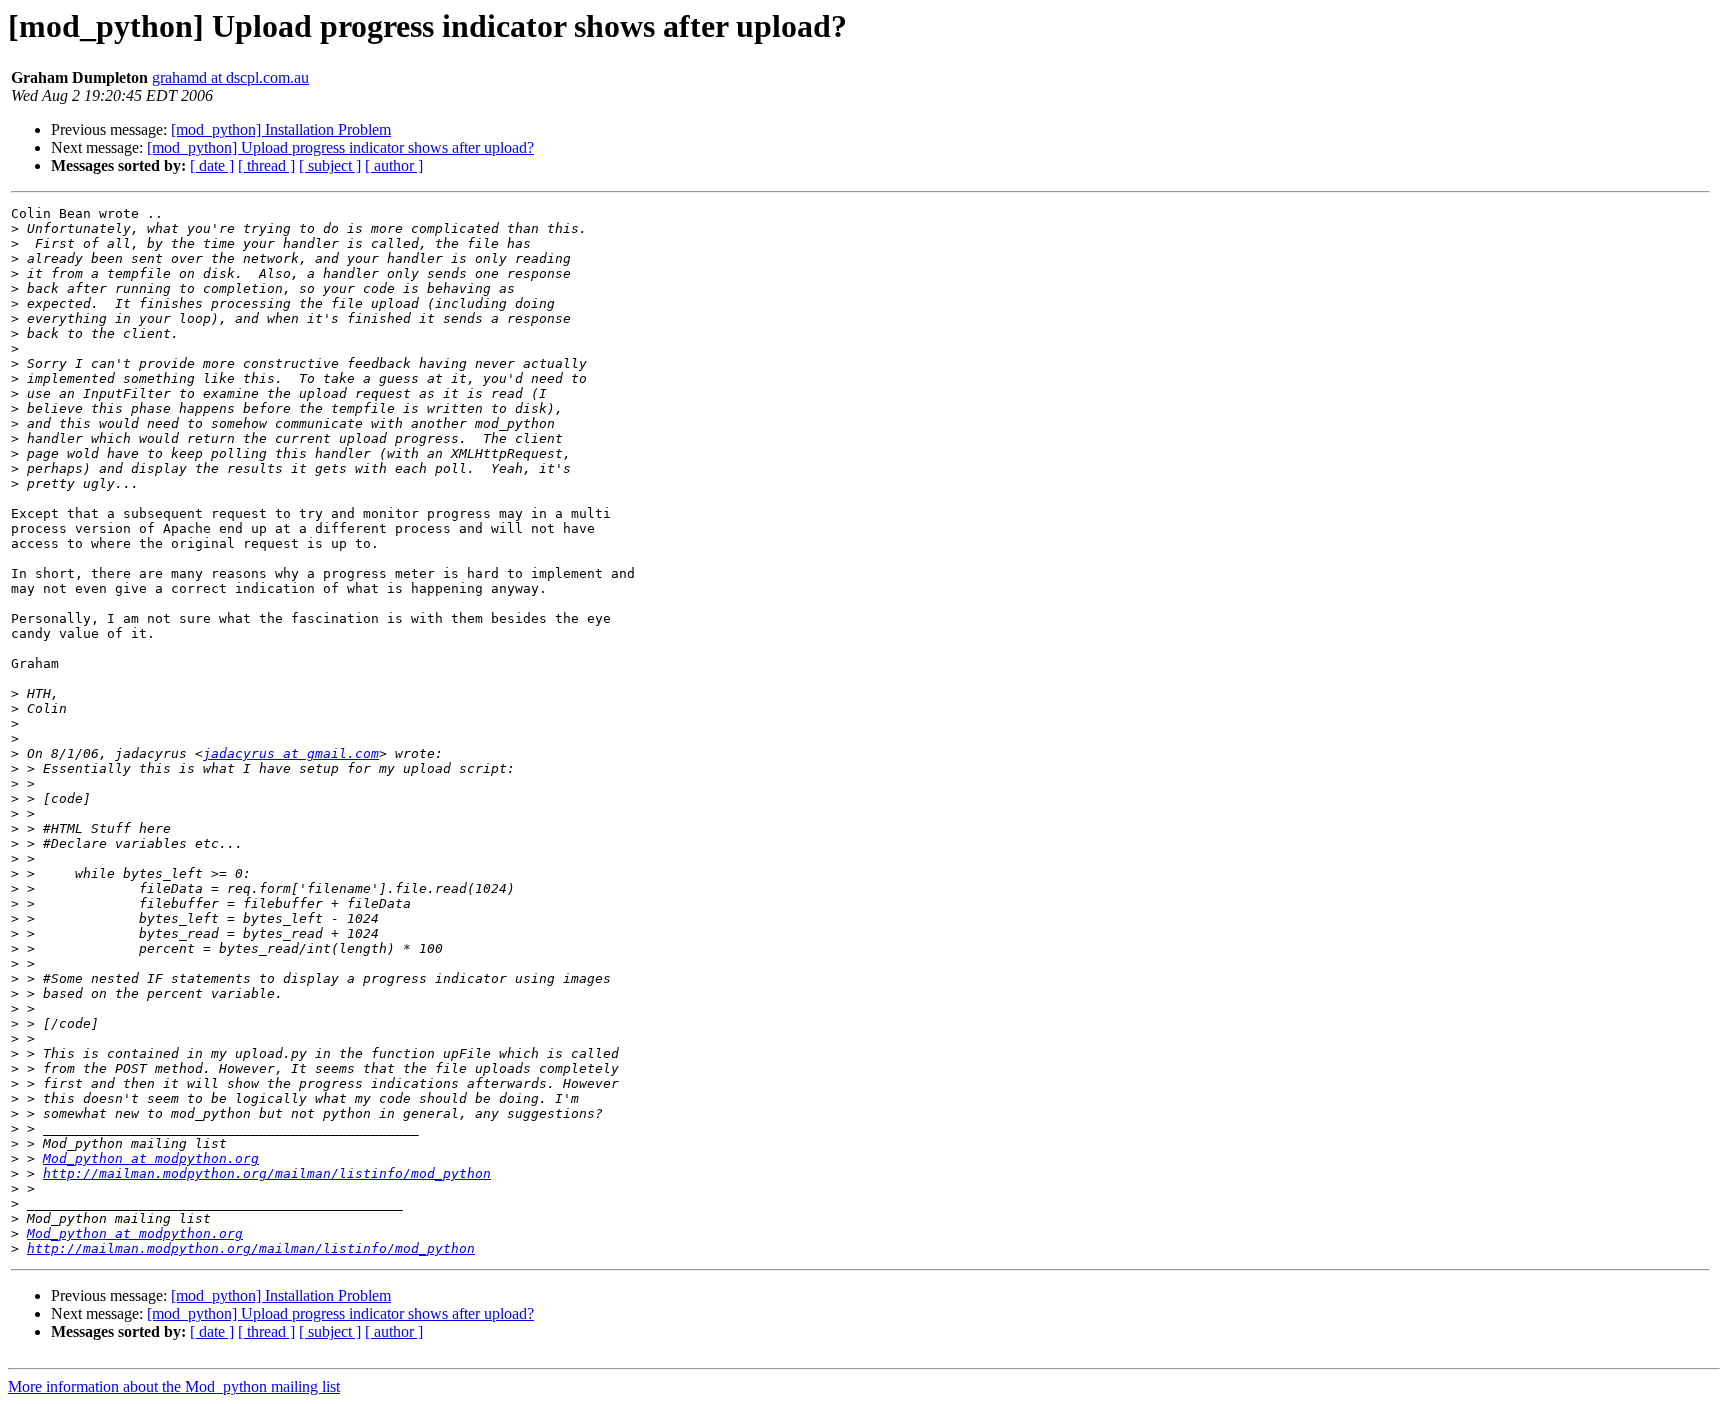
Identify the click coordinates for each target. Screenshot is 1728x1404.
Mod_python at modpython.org (151, 1158)
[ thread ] (266, 165)
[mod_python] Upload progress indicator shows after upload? (340, 147)
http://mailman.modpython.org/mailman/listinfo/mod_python (267, 1173)
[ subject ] (330, 165)
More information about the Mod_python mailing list (174, 1386)
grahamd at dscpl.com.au (230, 77)
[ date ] (212, 165)
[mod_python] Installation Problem (281, 129)
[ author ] (394, 165)
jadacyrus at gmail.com (291, 753)
